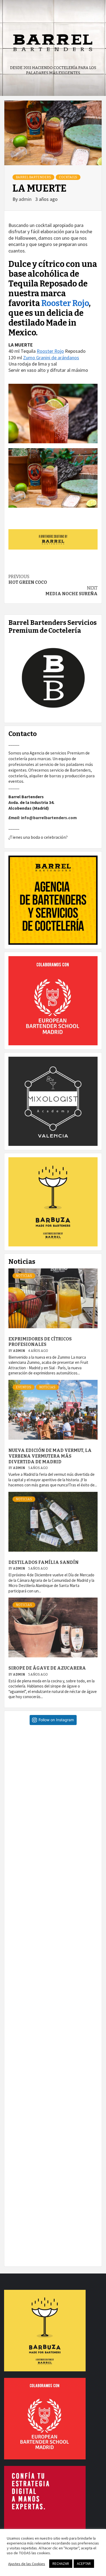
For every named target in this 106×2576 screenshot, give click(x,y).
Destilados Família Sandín (43, 1562)
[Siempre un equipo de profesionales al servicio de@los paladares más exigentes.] (53, 2218)
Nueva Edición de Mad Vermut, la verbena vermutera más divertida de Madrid (50, 1456)
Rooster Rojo (65, 303)
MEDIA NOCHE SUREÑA (71, 591)
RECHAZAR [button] (61, 2564)
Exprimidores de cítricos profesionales (40, 1342)
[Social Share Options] (14, 1814)
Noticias (24, 1276)
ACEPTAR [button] (84, 2564)
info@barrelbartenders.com (49, 818)
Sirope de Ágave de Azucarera (47, 1668)
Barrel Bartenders (33, 177)
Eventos (24, 1387)
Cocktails (68, 177)
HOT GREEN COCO (28, 579)
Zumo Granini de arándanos (51, 358)
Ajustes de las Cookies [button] (27, 2564)
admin (26, 199)
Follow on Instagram (56, 1720)
